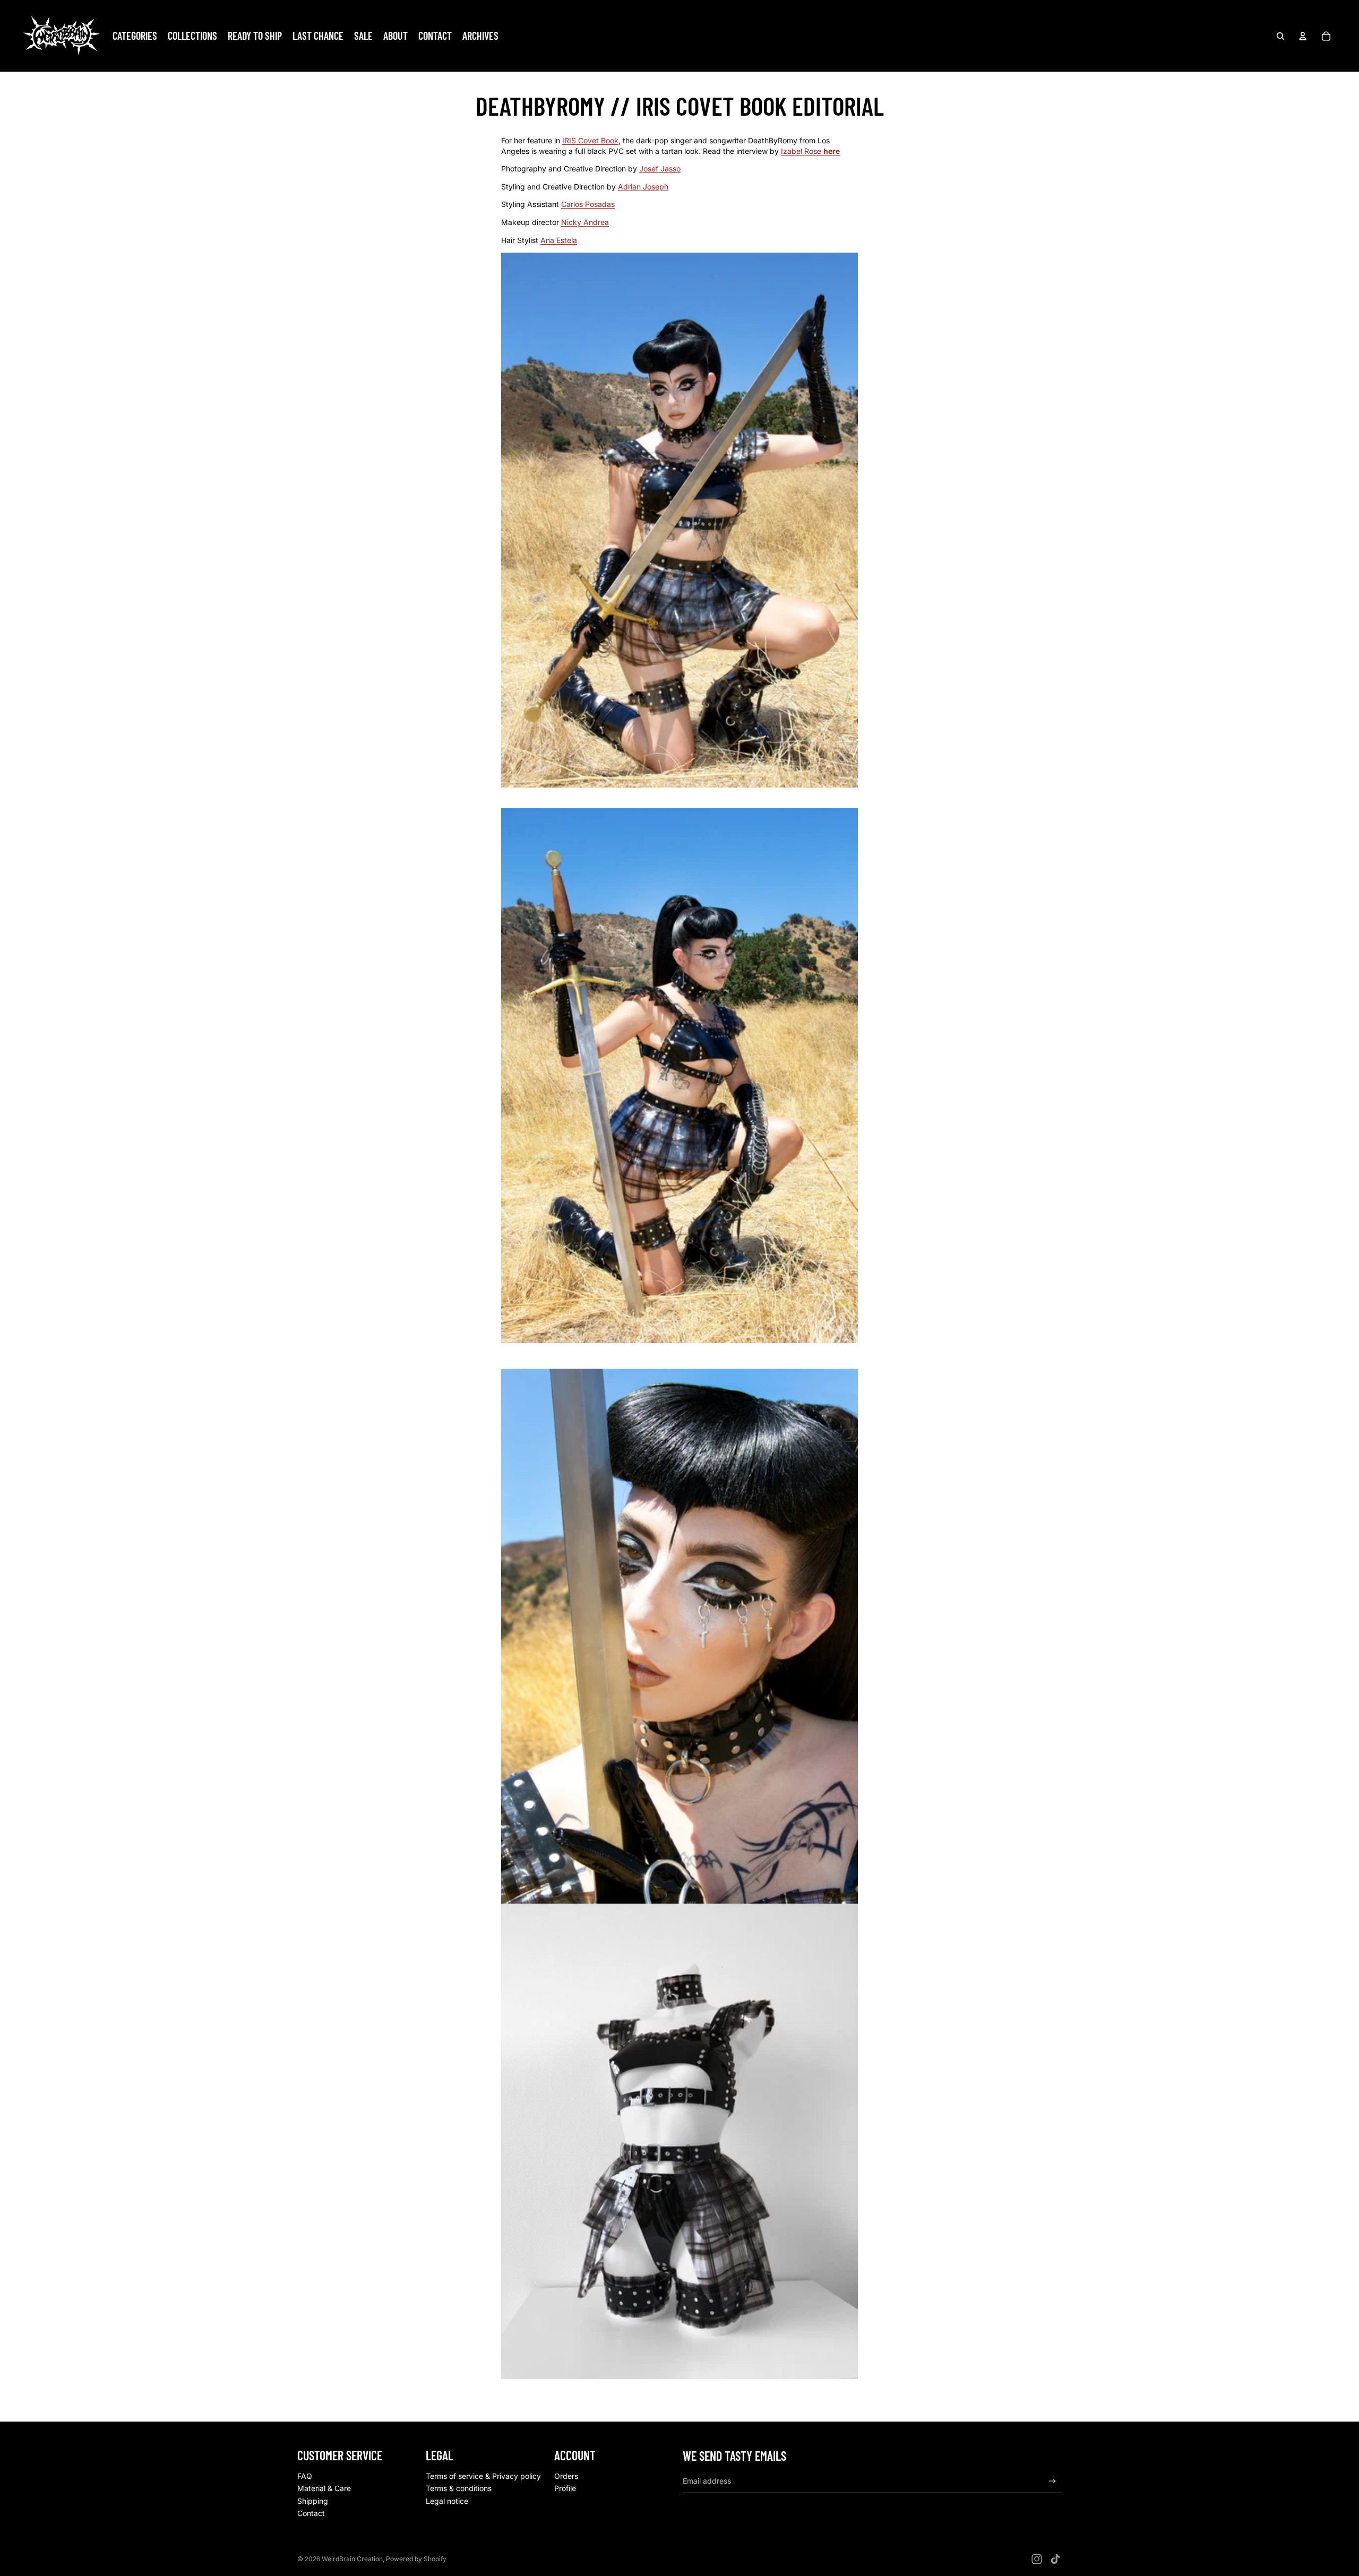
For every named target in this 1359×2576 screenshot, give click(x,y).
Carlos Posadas (588, 204)
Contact (311, 2513)
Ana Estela (559, 240)
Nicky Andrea (585, 222)
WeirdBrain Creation (352, 2559)
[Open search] (1280, 36)
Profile (565, 2488)
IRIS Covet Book (590, 140)
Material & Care (324, 2488)
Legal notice (447, 2501)
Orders (566, 2476)
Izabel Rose (802, 151)
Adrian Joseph (643, 187)
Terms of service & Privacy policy (483, 2476)
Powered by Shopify (416, 2559)
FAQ (305, 2476)
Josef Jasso (660, 168)
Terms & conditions (459, 2488)
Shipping (313, 2501)
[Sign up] (1052, 2481)
